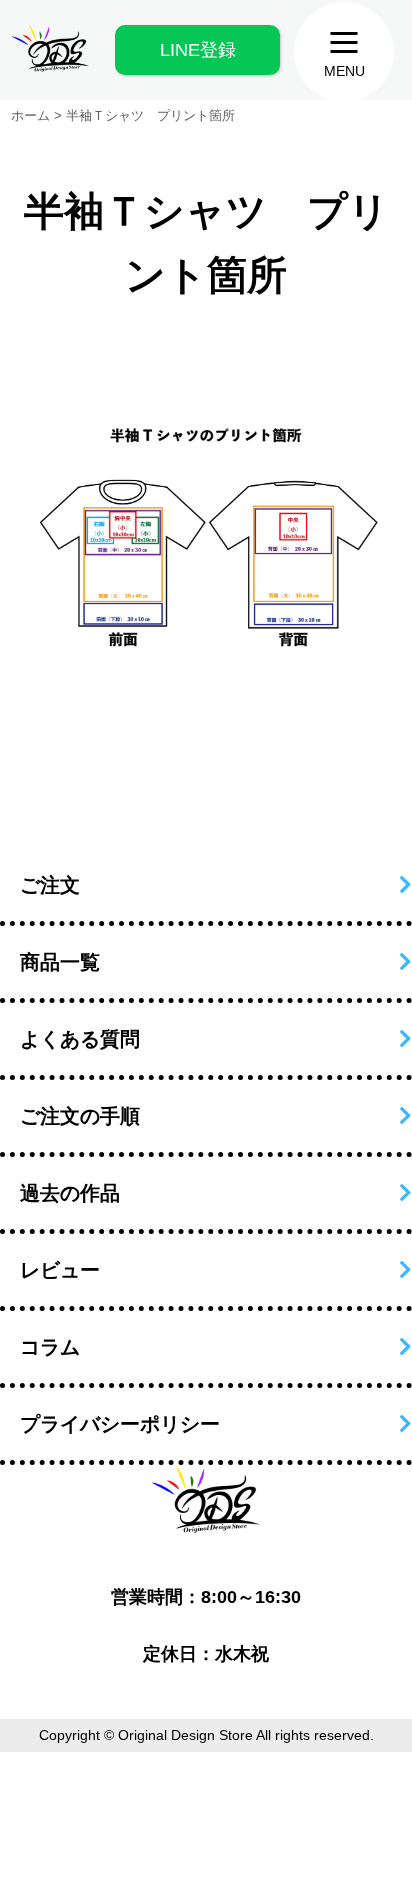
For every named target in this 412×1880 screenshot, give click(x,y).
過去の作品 (70, 1193)
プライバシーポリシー (120, 1424)
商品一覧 (60, 962)
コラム (50, 1347)
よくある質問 (80, 1039)
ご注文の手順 (80, 1116)
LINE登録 (198, 50)
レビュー (60, 1270)
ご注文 (50, 885)
